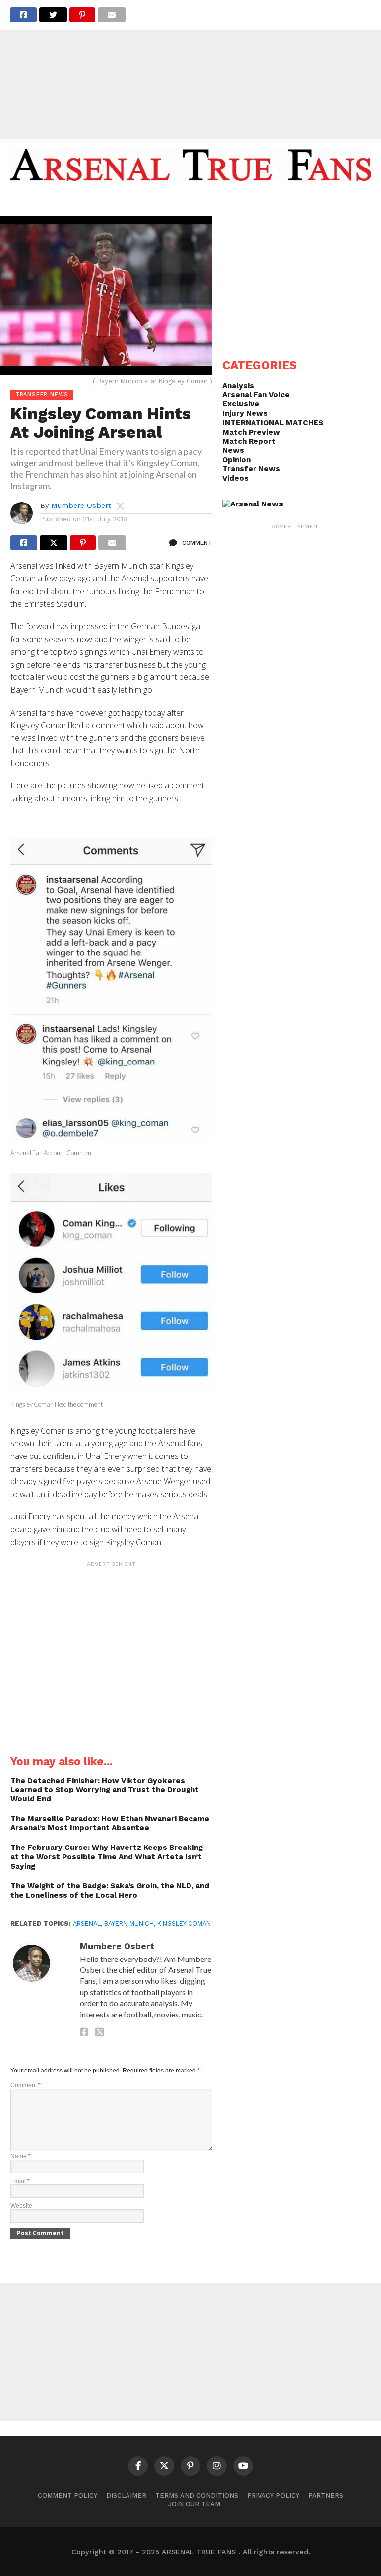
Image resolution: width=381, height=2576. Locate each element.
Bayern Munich (129, 1924)
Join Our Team (194, 2504)
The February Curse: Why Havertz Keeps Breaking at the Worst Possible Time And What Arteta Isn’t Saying (107, 1857)
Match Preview (251, 432)
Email (20, 2181)
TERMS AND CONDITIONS (197, 2495)
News (233, 450)
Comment (26, 2085)
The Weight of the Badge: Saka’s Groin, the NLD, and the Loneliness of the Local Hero (110, 1890)
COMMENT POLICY (67, 2495)
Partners (326, 2495)
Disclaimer (126, 2495)
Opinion (236, 460)
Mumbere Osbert (81, 505)
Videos (235, 478)
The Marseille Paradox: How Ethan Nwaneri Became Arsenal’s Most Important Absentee (110, 1823)
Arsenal (87, 1924)
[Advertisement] (190, 69)
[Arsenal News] (253, 504)
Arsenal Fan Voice (256, 395)
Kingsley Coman (184, 1924)
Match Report (249, 441)
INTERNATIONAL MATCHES (273, 423)
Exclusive (241, 404)
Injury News (245, 413)
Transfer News (251, 469)
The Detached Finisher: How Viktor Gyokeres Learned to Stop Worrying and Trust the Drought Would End (105, 1790)
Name (21, 2156)
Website (21, 2206)
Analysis (238, 386)
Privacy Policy (273, 2495)
